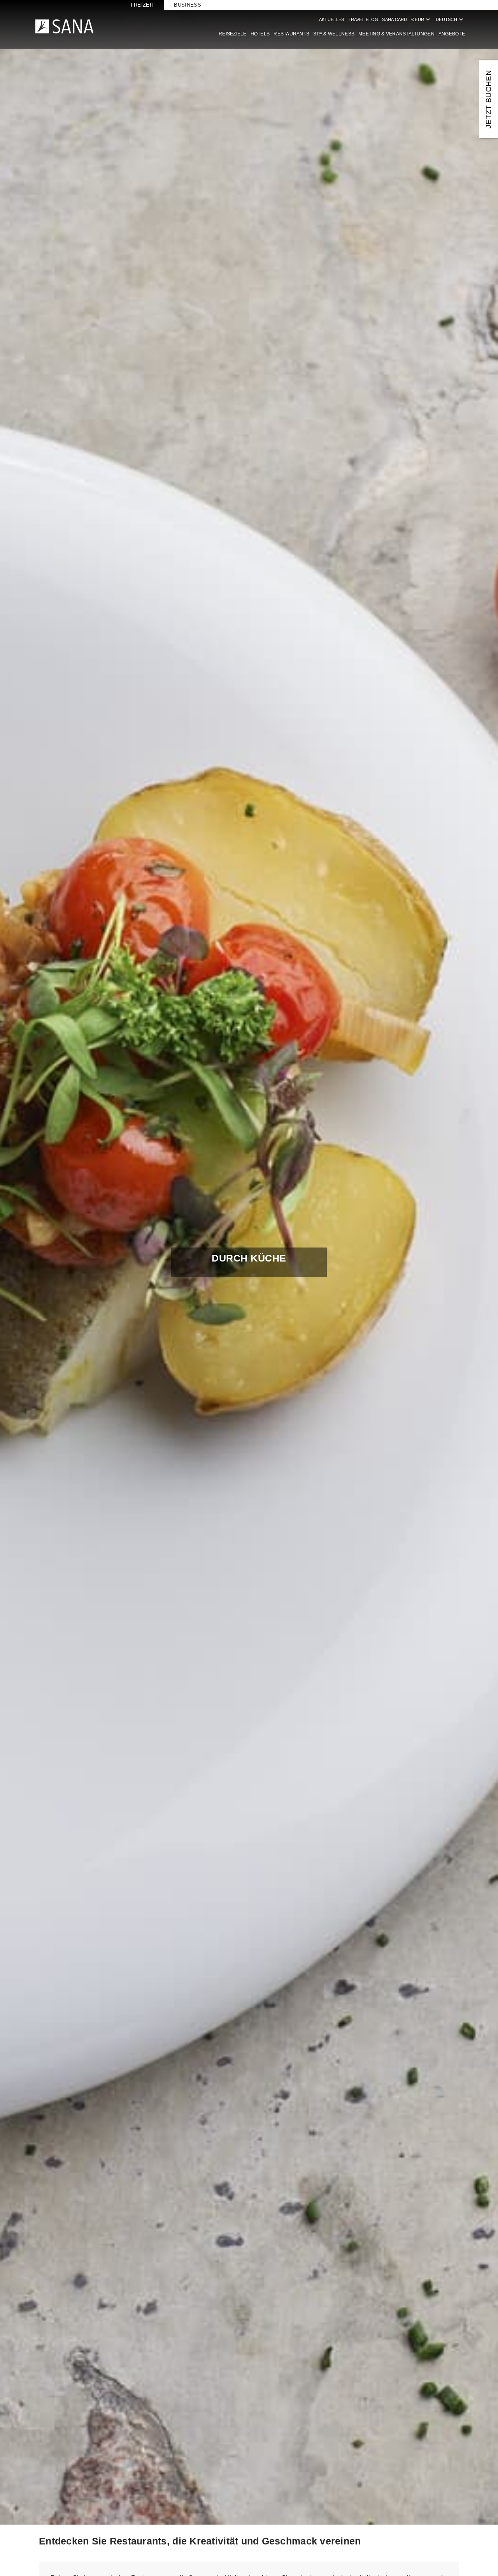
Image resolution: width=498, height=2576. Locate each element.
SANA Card (395, 19)
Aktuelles (331, 19)
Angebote (452, 34)
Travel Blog (363, 19)
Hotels (260, 34)
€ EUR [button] (422, 19)
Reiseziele (233, 34)
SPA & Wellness (334, 34)
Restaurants (291, 34)
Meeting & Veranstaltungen (396, 34)
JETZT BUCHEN (488, 99)
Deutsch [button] (450, 19)
